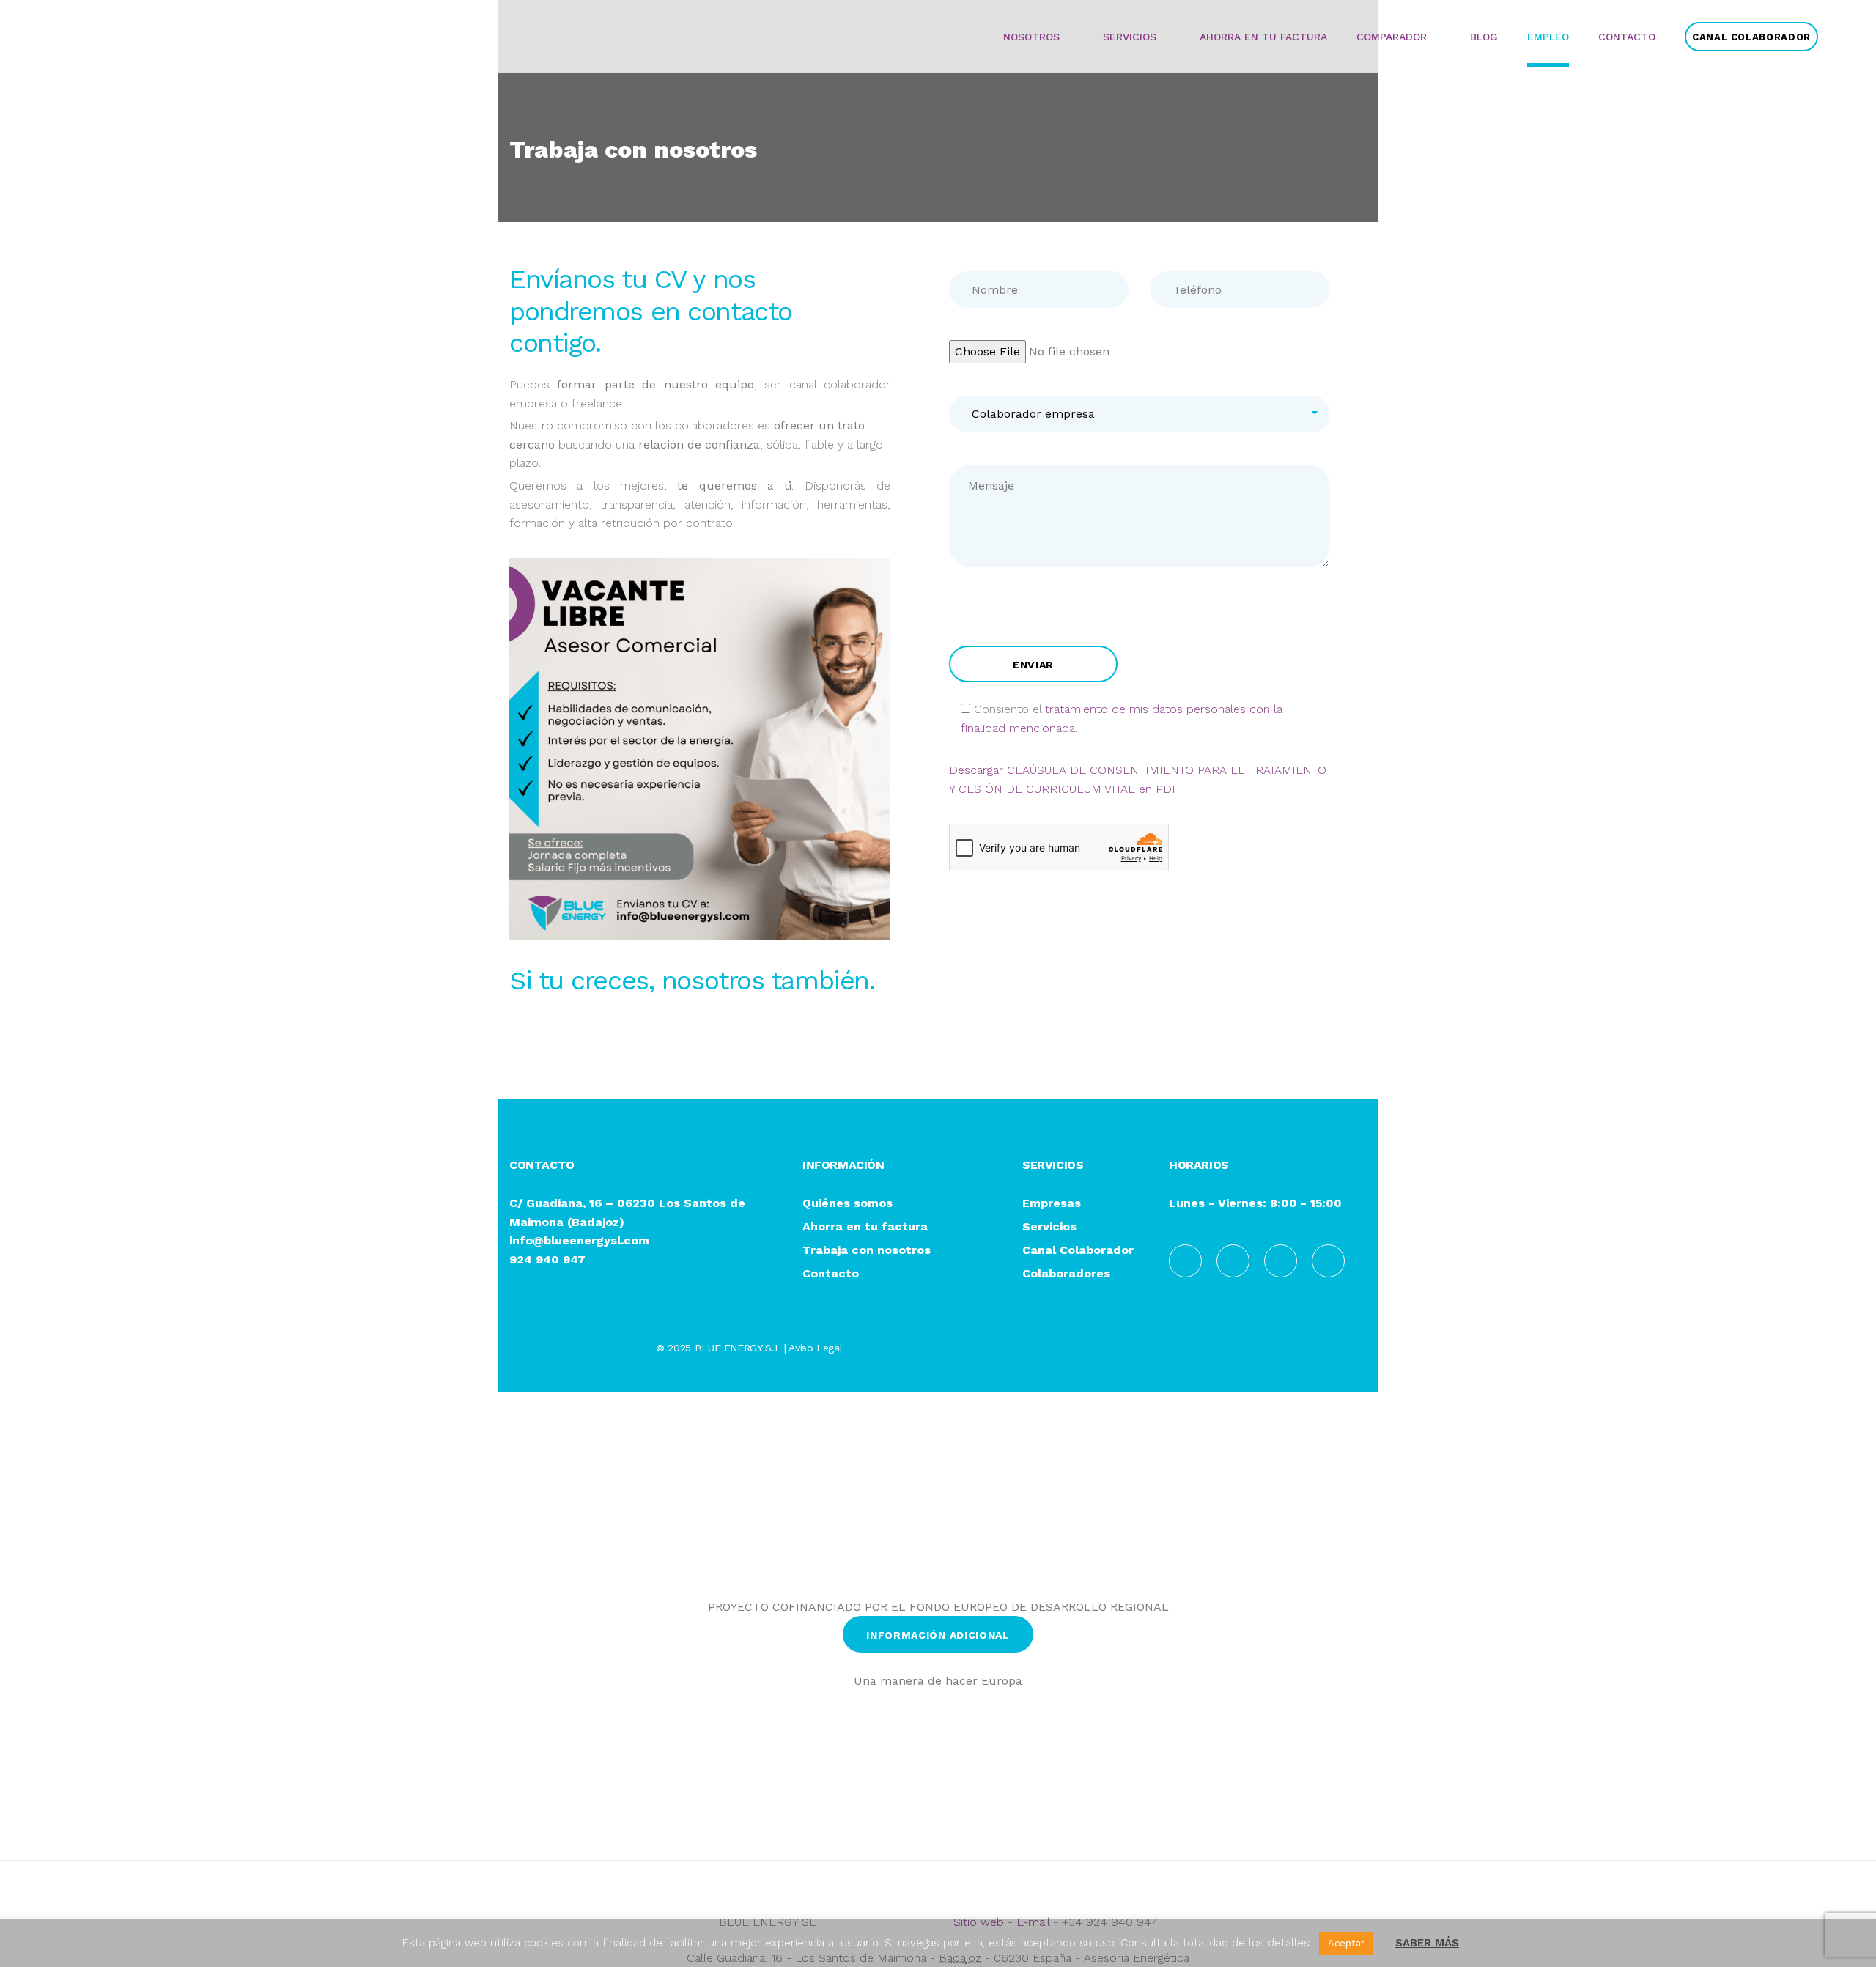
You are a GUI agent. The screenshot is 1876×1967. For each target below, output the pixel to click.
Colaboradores (1066, 1274)
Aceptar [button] (1346, 1943)
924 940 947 (547, 1259)
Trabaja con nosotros (867, 1251)
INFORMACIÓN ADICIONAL (938, 1635)
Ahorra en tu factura (865, 1227)
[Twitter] (1328, 1261)
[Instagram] (1281, 1261)
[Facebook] (1185, 1261)
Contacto (831, 1274)
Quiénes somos (847, 1204)
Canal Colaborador (1078, 1251)
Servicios (1049, 1227)
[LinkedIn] (1233, 1261)
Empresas (1052, 1204)
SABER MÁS (1427, 1943)
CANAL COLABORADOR (1751, 37)
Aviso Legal (815, 1348)
